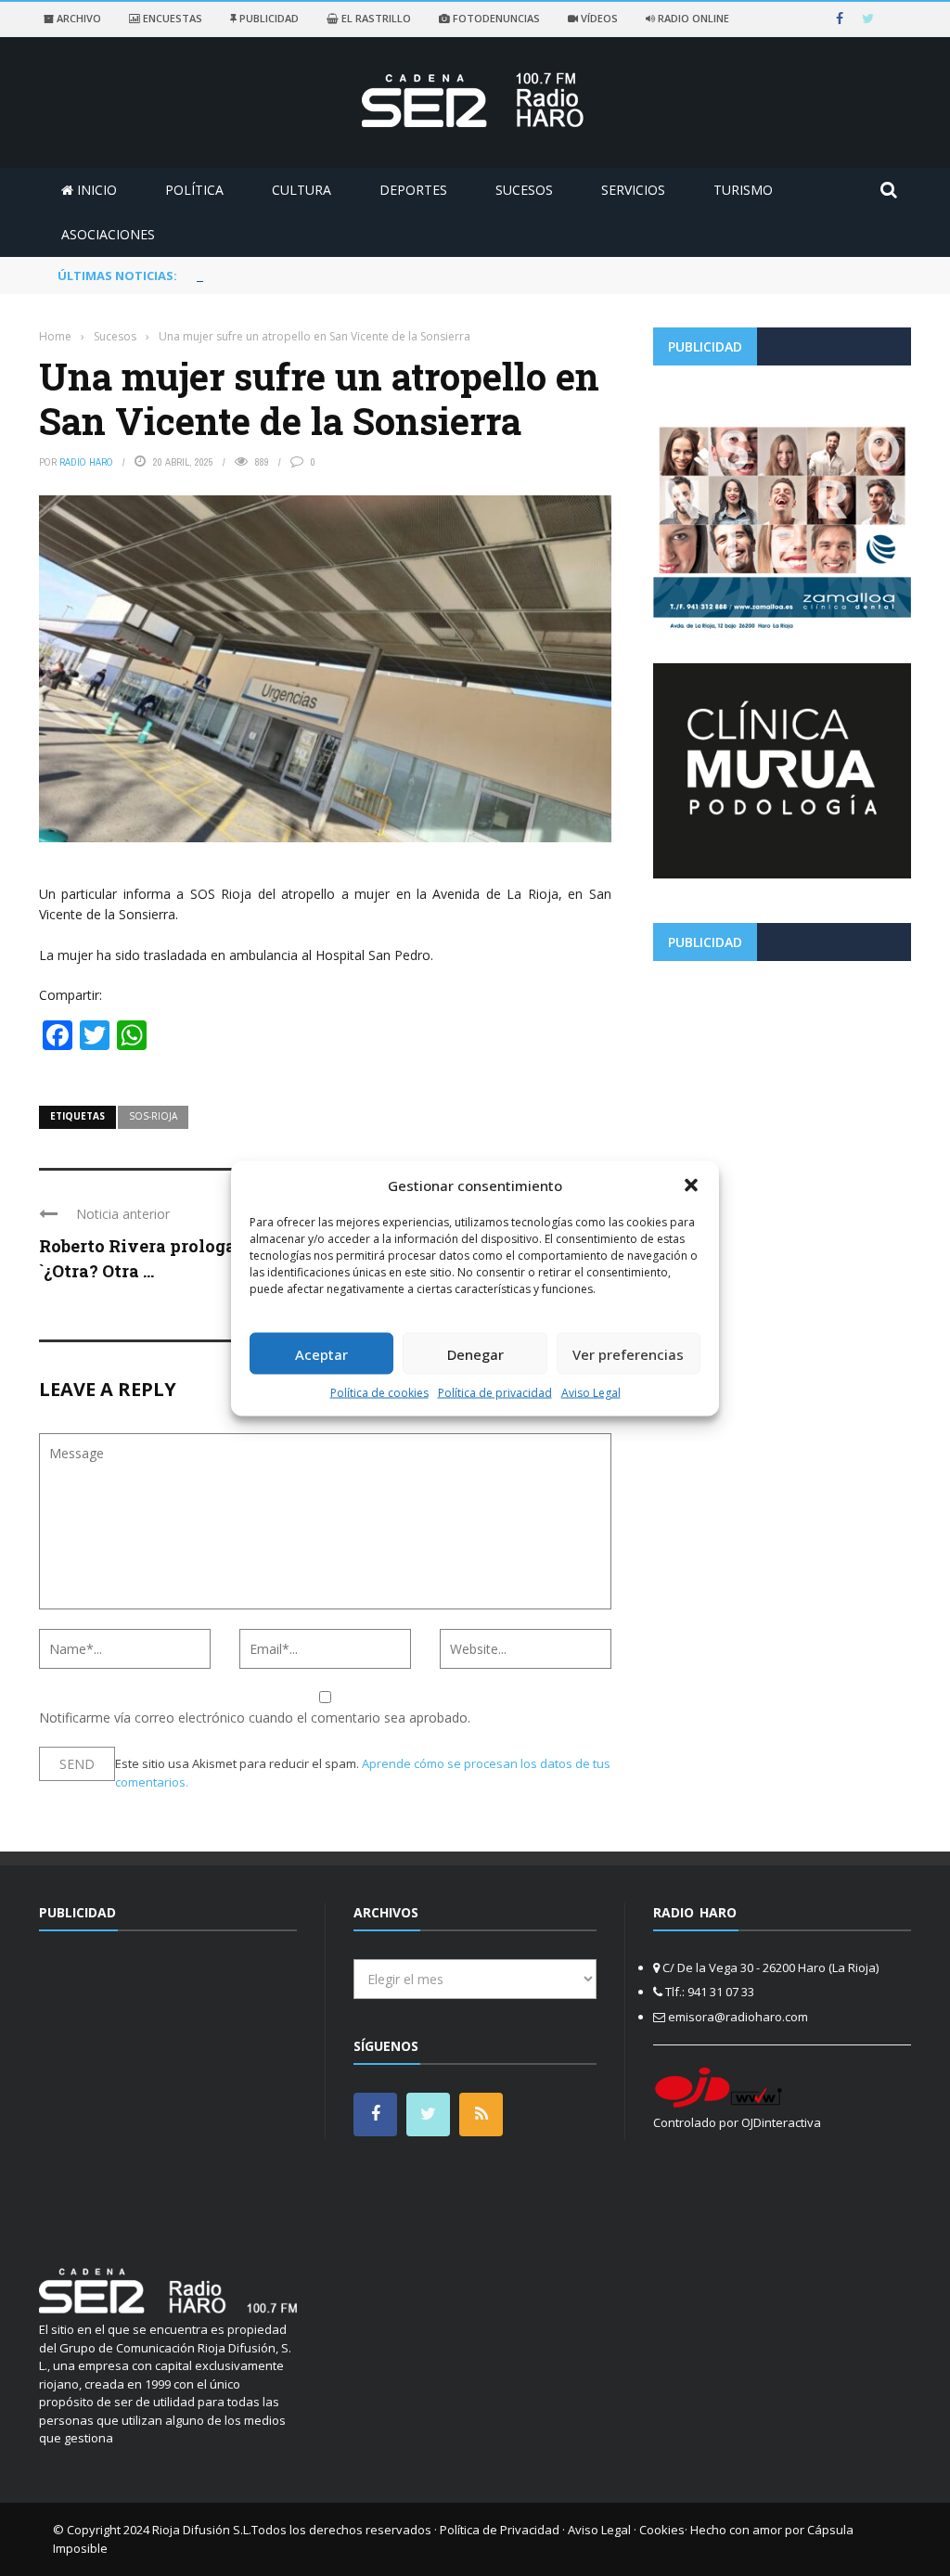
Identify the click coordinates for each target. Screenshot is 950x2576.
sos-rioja (153, 1116)
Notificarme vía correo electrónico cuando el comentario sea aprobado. (255, 1717)
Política (194, 190)
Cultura (302, 190)
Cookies (662, 2530)
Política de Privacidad (500, 2530)
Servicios (633, 190)
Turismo (743, 190)
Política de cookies (379, 1393)
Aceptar (321, 1353)
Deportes (413, 190)
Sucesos (524, 190)
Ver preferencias (628, 1353)
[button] (691, 1185)
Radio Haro (86, 462)
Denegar (475, 1353)
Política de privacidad (495, 1393)
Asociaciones (108, 234)
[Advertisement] (782, 1105)
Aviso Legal (591, 1393)
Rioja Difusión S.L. (202, 2530)
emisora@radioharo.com (738, 2017)
